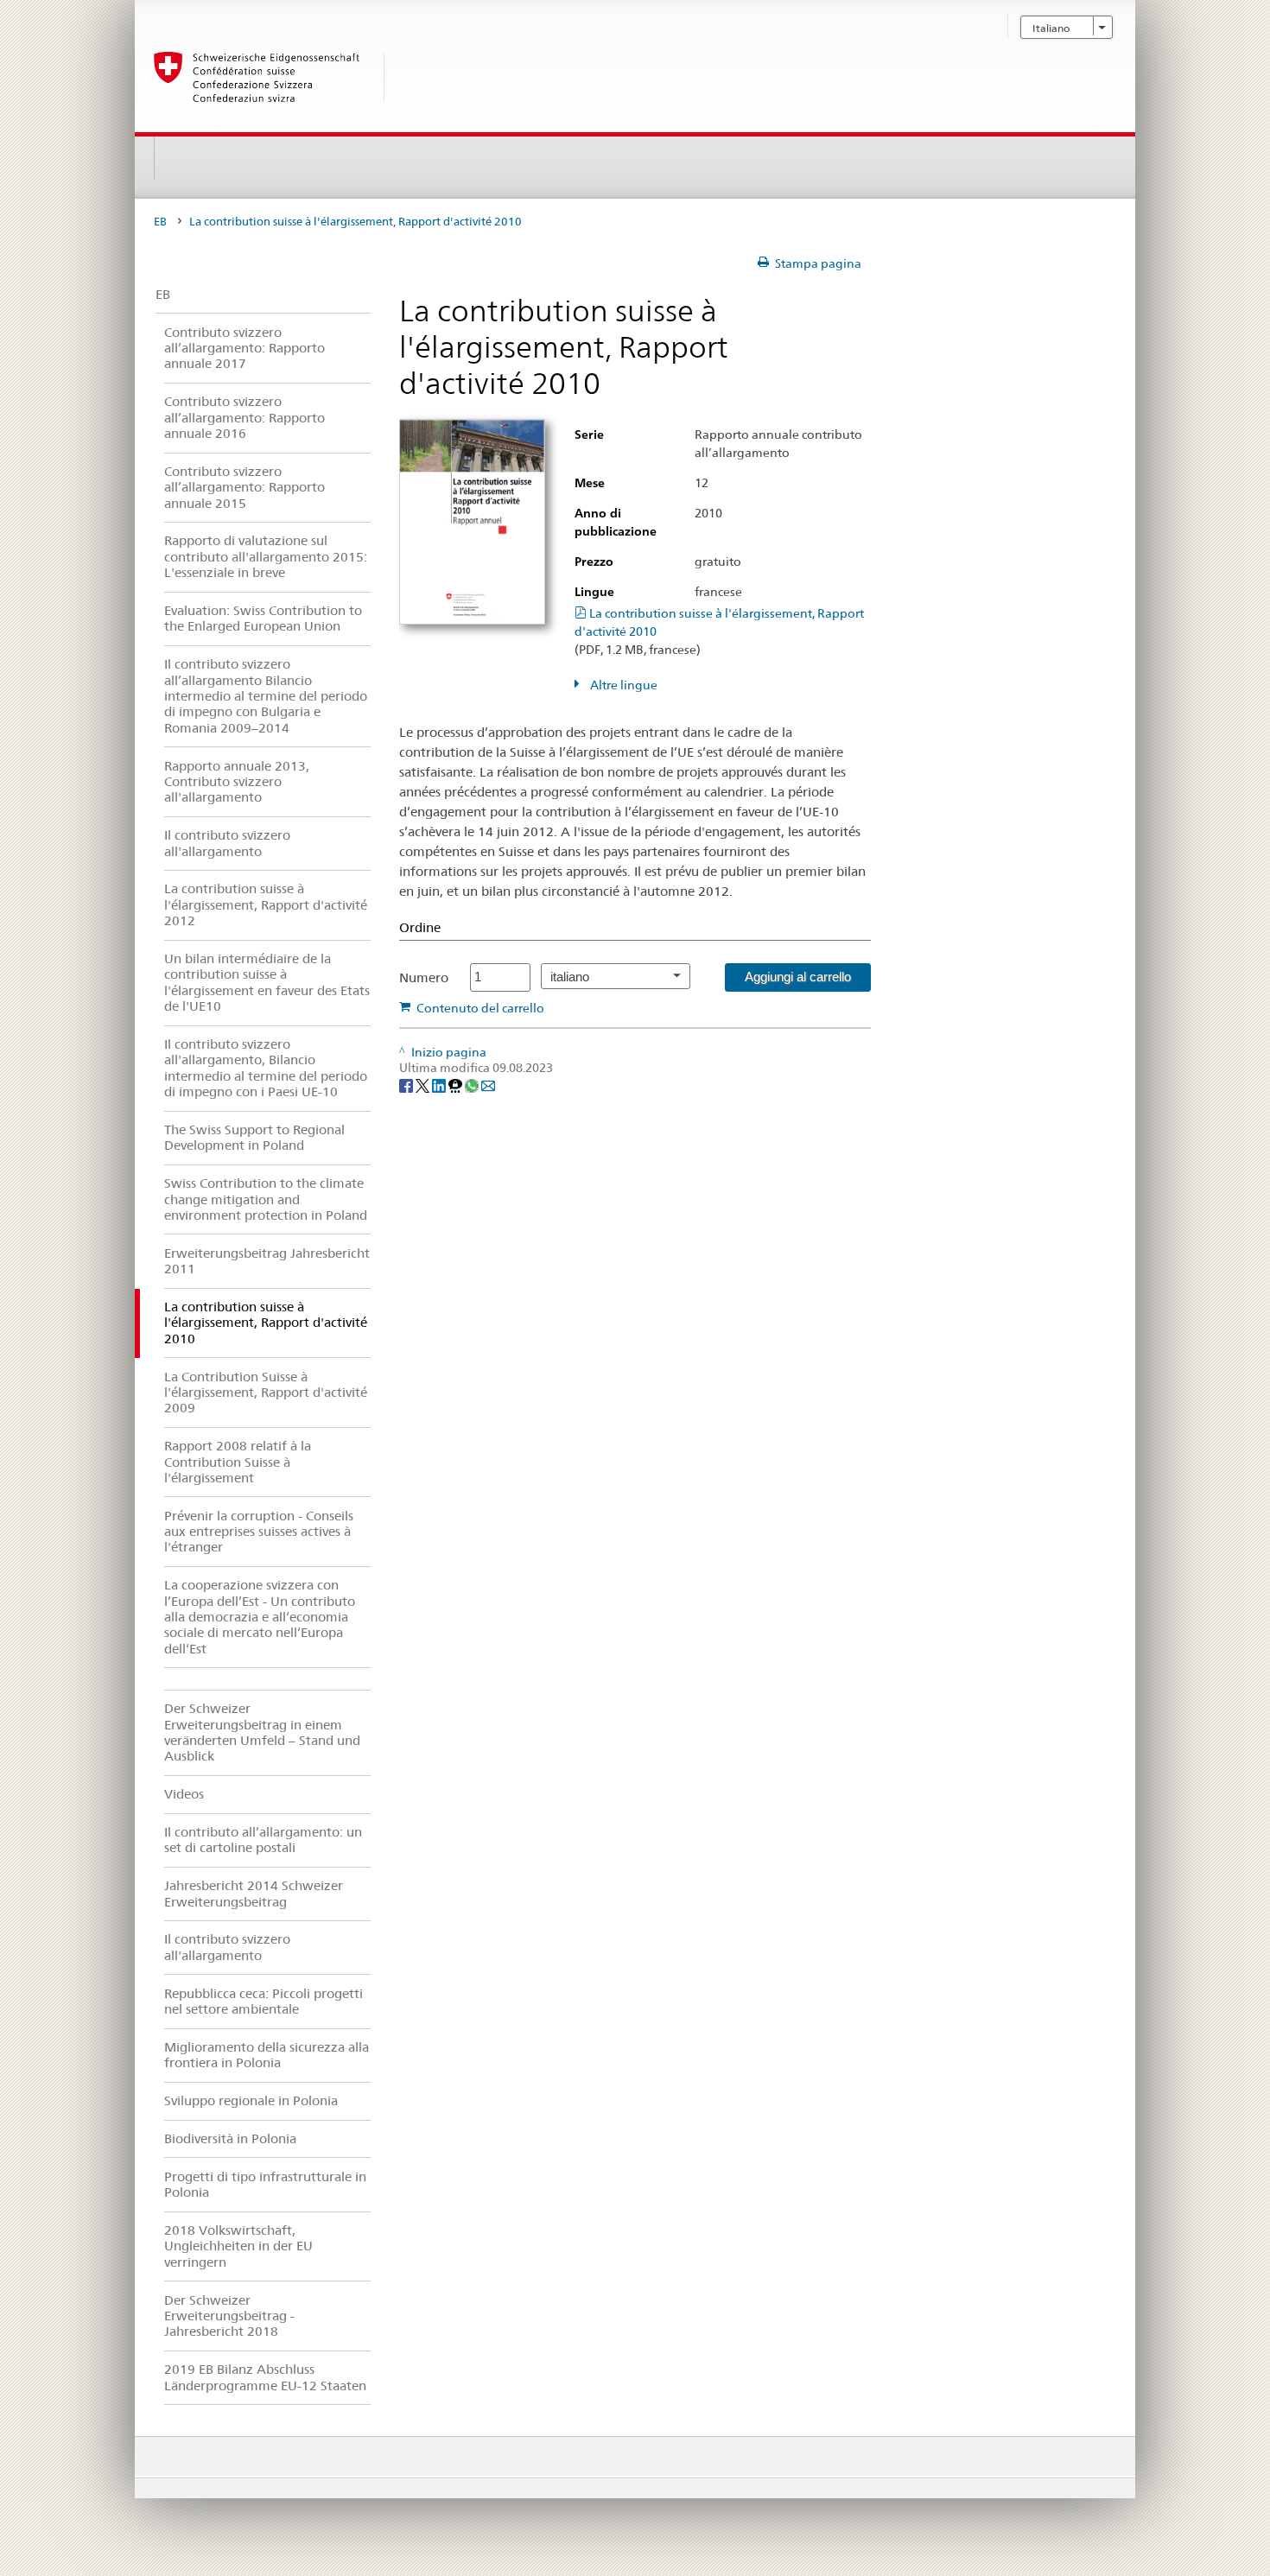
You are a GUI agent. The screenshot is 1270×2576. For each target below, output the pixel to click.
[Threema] (457, 1085)
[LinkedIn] (440, 1085)
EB (160, 222)
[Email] (488, 1085)
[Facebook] (407, 1085)
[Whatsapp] (473, 1085)
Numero (424, 977)
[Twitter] (424, 1085)
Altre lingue (622, 685)
